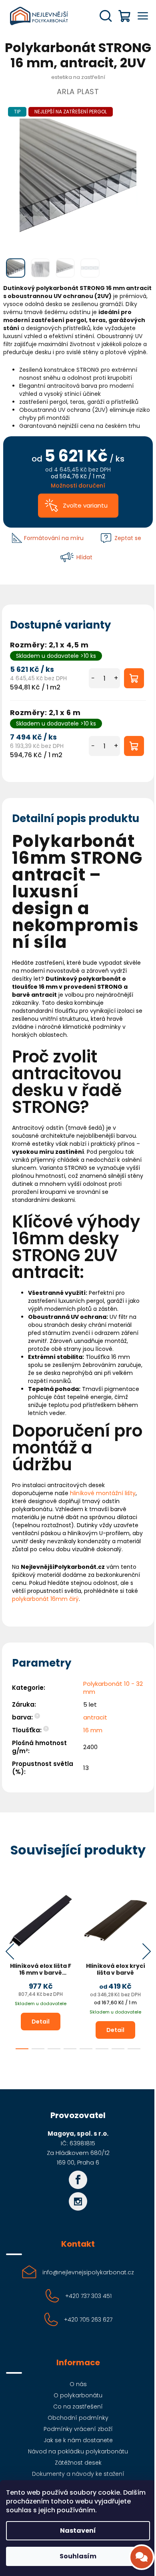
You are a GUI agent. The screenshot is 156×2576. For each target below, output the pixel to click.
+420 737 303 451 (88, 2296)
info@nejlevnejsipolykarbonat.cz (88, 2272)
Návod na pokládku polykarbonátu (78, 2451)
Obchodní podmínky (78, 2418)
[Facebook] (78, 2180)
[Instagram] (78, 2201)
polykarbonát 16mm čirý (45, 1599)
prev (10, 1951)
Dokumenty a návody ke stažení (78, 2474)
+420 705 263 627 (88, 2320)
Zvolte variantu (85, 505)
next (146, 1951)
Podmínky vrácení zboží (78, 2429)
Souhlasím (78, 2556)
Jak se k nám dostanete (78, 2440)
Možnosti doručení (78, 486)
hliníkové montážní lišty (103, 1493)
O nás (78, 2384)
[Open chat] (142, 2557)
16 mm (93, 1730)
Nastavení (78, 2531)
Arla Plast (78, 92)
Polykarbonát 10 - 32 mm (113, 1688)
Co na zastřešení (78, 2407)
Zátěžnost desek (78, 2463)
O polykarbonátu (78, 2395)
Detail (41, 2022)
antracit (95, 1717)
